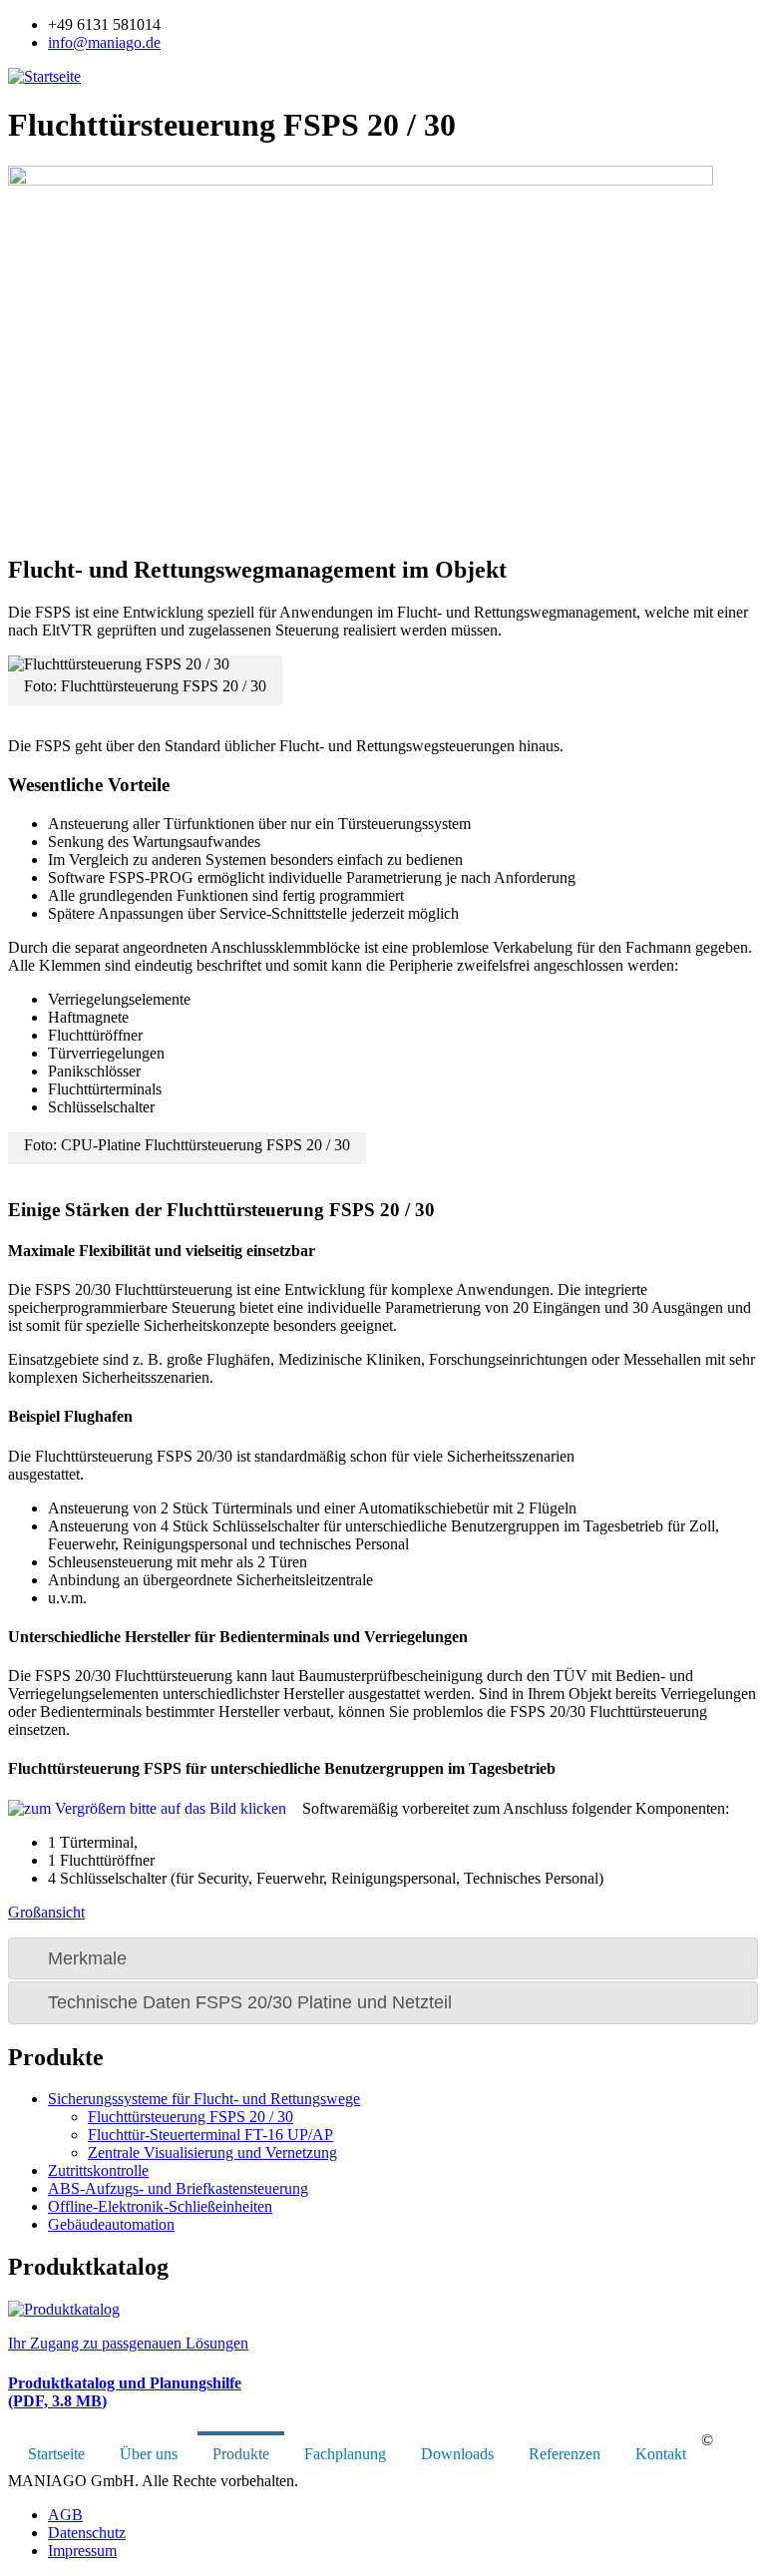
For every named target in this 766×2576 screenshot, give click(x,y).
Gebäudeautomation (111, 2224)
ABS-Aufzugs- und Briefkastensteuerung (178, 2188)
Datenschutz (87, 2533)
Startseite (56, 2454)
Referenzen (565, 2454)
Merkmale (87, 1958)
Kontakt (661, 2454)
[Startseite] (44, 76)
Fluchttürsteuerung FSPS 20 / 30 (191, 2117)
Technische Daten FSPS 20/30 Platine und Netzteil (250, 2002)
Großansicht (46, 1912)
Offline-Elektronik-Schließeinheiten (160, 2206)
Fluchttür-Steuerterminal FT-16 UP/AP (210, 2135)
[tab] (383, 1958)
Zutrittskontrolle (98, 2170)
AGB (65, 2515)
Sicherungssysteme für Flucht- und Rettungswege (204, 2099)
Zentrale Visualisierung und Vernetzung (212, 2152)
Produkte (241, 2454)
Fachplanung (345, 2454)
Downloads (457, 2454)
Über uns (149, 2454)
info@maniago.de (104, 42)
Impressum (82, 2551)
